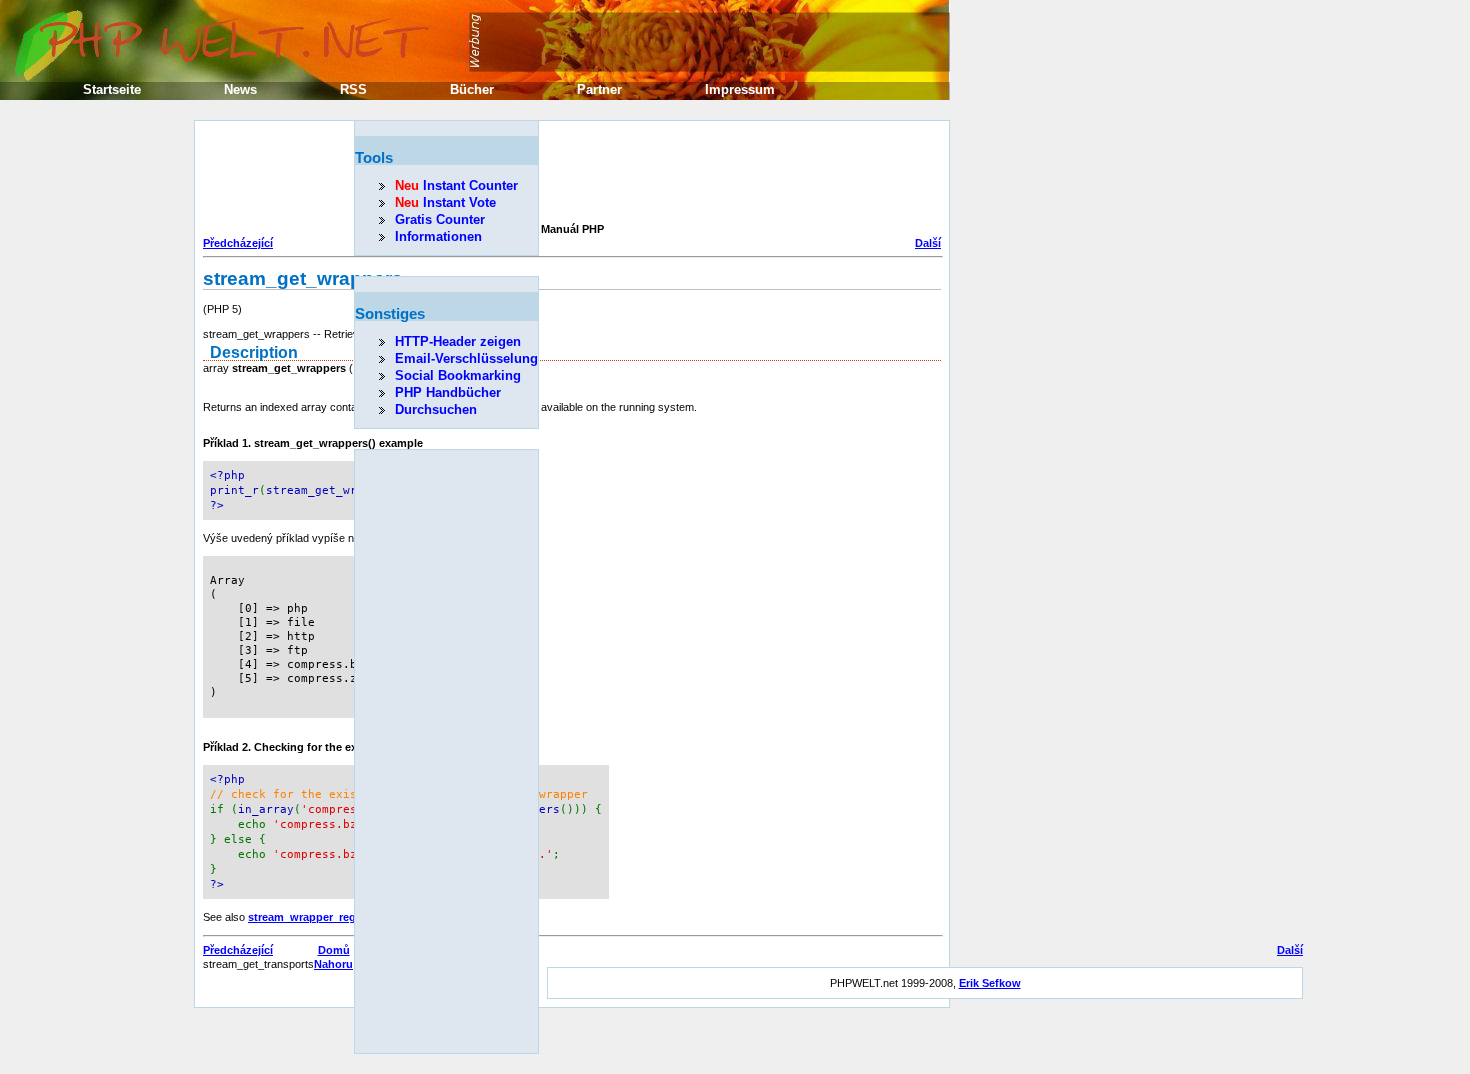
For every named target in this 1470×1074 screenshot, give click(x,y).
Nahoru (333, 964)
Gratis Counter (440, 219)
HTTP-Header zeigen (458, 341)
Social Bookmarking (458, 375)
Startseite (112, 89)
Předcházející (238, 243)
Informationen (438, 236)
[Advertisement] (567, 174)
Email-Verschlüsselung (466, 358)
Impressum (740, 89)
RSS (353, 89)
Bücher (472, 89)
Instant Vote (445, 202)
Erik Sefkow (990, 983)
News (240, 89)
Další (928, 243)
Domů (334, 950)
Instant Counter (456, 185)
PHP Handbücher (448, 392)
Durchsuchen (436, 409)
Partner (599, 89)
